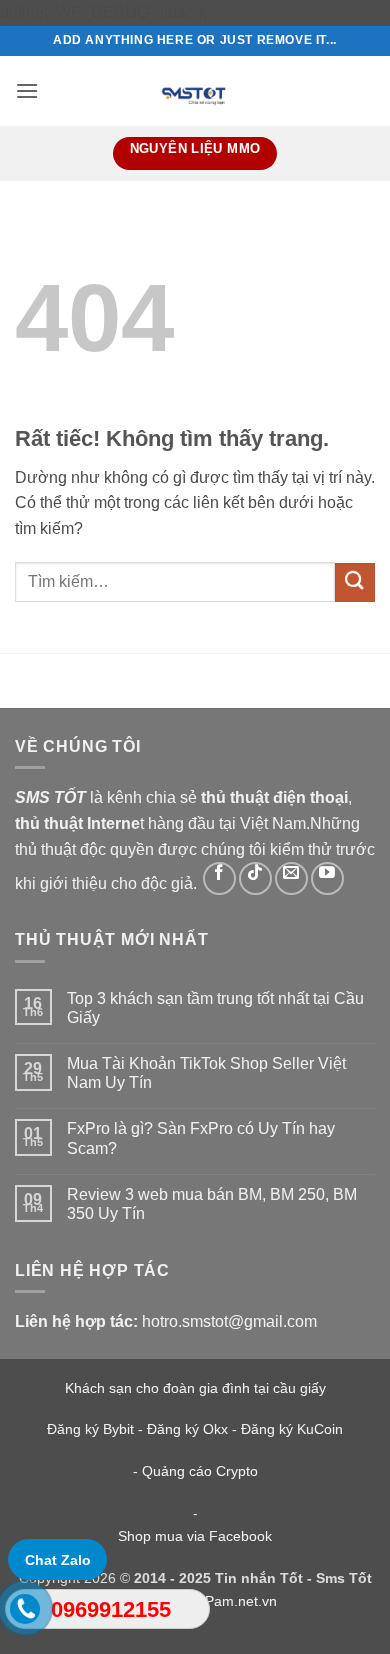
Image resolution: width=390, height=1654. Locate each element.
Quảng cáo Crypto (200, 1471)
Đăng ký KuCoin (292, 1429)
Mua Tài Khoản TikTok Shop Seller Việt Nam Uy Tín (206, 1073)
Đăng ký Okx (189, 1429)
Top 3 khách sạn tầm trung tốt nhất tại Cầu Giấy (215, 1008)
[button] (27, 90)
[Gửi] (355, 582)
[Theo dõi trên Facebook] (219, 878)
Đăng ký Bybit (90, 1429)
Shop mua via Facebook (195, 1536)
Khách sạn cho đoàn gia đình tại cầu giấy (195, 1388)
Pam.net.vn (241, 1601)
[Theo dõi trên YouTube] (327, 878)
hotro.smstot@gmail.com (229, 1321)
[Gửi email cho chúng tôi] (291, 878)
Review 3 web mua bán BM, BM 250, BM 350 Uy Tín (212, 1204)
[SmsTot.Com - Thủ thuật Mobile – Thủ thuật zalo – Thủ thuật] (195, 91)
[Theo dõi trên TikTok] (255, 878)
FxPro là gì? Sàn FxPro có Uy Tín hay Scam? (201, 1138)
